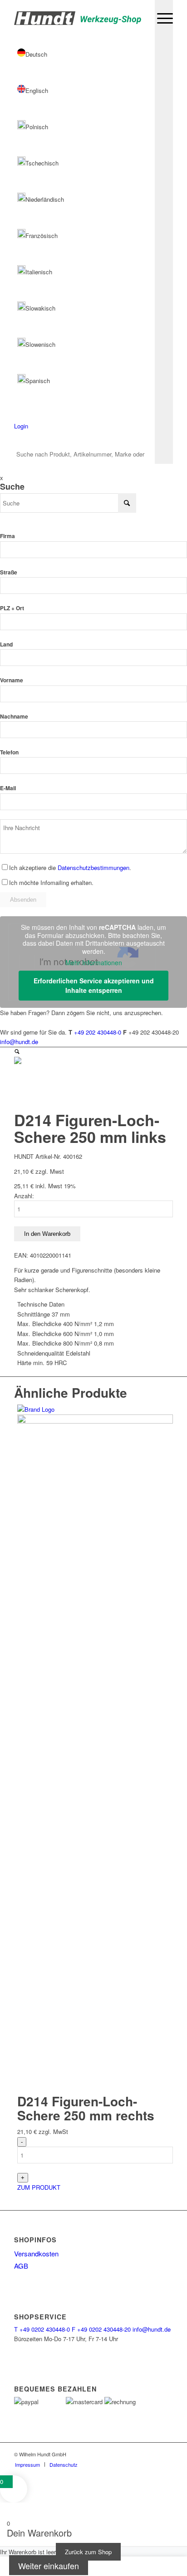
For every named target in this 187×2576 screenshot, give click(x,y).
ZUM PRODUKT (39, 2187)
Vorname (12, 680)
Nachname (14, 717)
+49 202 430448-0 (98, 1032)
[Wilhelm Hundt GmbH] (78, 18)
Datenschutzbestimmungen (93, 868)
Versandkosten (36, 2253)
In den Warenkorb (47, 1234)
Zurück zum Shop (88, 2552)
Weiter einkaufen (49, 2566)
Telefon (9, 752)
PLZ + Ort (12, 608)
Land (6, 644)
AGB (21, 2266)
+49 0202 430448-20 (101, 2329)
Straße (9, 572)
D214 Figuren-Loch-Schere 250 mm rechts (86, 2108)
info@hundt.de (19, 1042)
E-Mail (8, 788)
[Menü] (160, 18)
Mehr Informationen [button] (94, 963)
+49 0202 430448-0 (42, 2329)
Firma (7, 536)
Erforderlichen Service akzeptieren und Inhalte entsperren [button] (94, 985)
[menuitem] (160, 18)
